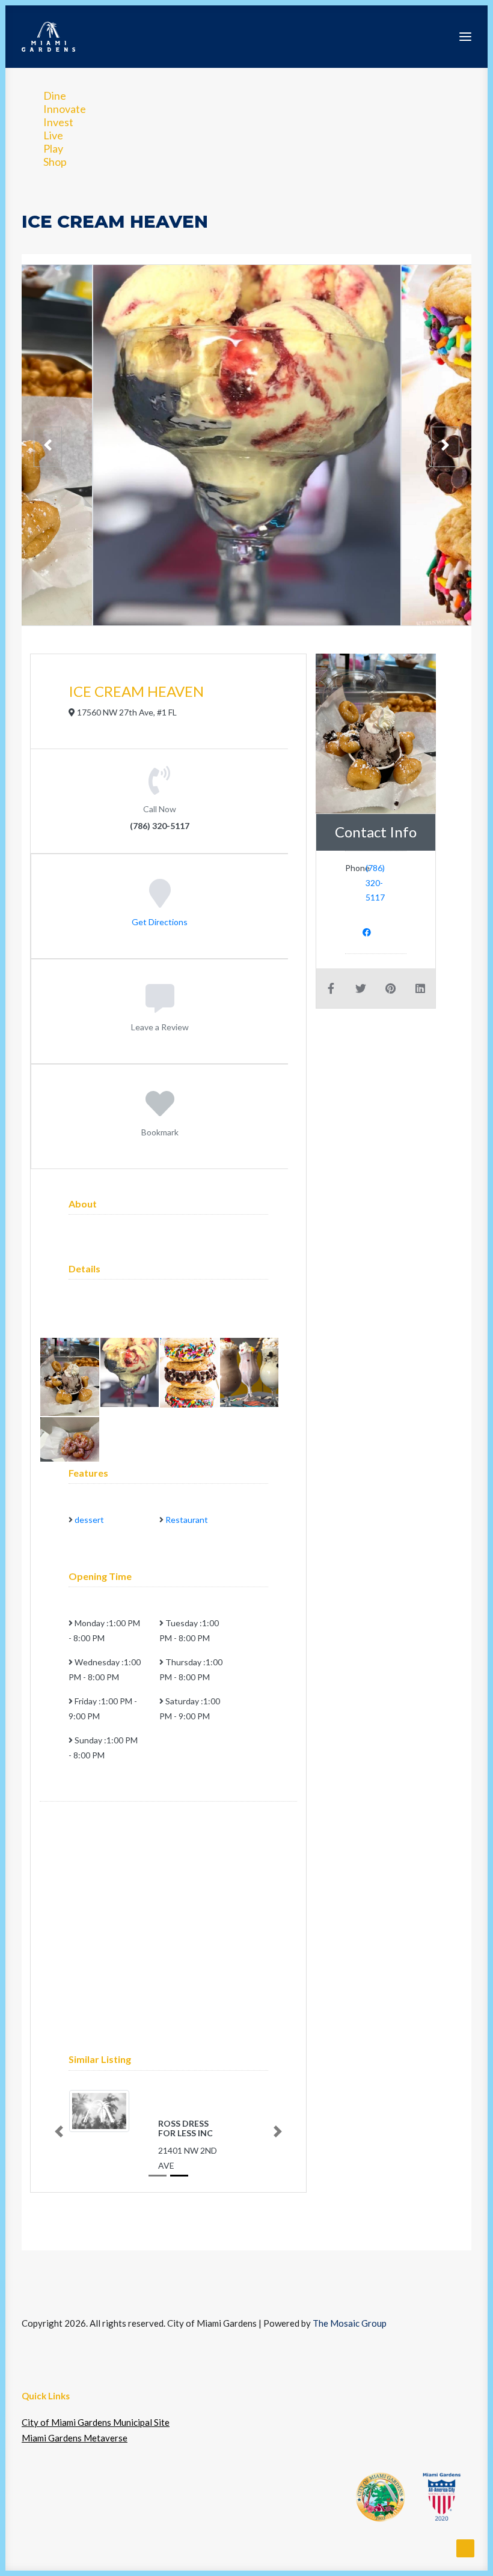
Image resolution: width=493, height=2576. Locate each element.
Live (53, 135)
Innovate (65, 109)
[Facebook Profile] (367, 931)
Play (53, 148)
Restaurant (187, 1520)
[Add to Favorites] (160, 1111)
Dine (55, 96)
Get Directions (160, 921)
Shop (55, 162)
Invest (58, 122)
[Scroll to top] (465, 2547)
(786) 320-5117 (375, 882)
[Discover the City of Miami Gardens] (48, 37)
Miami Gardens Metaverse (75, 2438)
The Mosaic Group (350, 2323)
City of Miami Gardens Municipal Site (96, 2422)
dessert (89, 1520)
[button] (465, 37)
